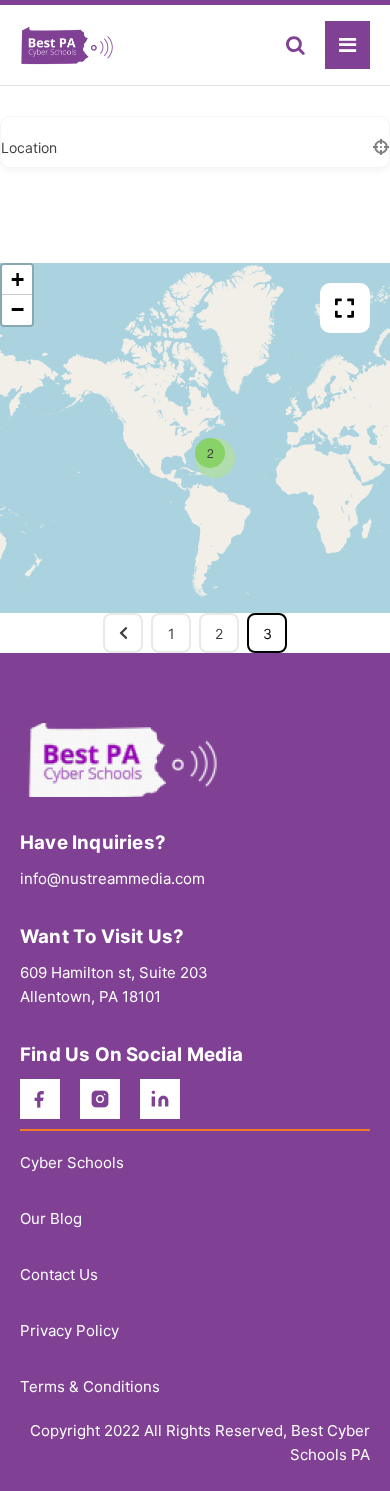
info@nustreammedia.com (112, 878)
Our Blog (51, 1218)
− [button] (17, 309)
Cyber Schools (72, 1162)
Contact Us (59, 1274)
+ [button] (17, 279)
